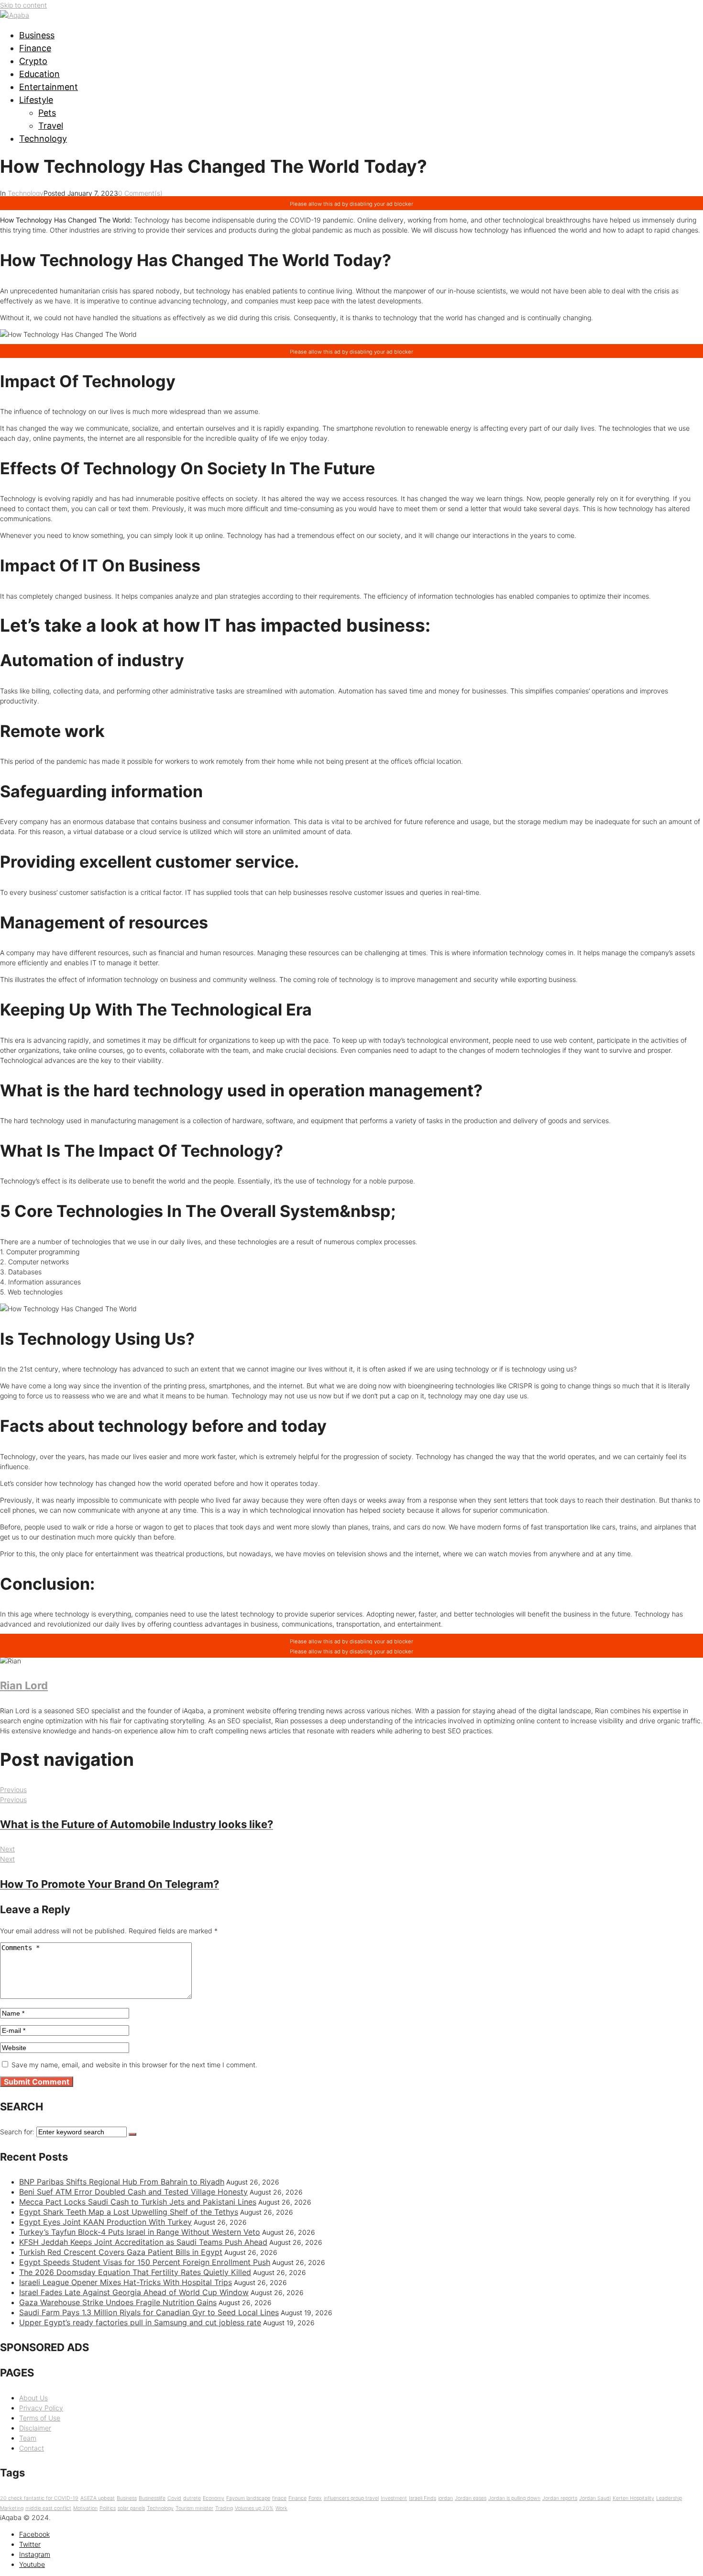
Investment (394, 2498)
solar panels (131, 2508)
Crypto (33, 61)
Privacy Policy (41, 2408)
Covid (174, 2498)
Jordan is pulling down (514, 2498)
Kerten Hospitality (633, 2498)
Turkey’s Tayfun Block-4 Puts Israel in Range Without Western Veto (140, 2232)
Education (39, 74)
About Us (33, 2398)
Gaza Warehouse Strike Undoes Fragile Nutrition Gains (118, 2302)
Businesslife (152, 2498)
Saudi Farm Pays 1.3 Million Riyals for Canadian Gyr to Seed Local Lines (149, 2312)
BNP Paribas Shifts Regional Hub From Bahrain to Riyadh (122, 2182)
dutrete (192, 2498)
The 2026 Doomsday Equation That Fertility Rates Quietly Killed (135, 2272)
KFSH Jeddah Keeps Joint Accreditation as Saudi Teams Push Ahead (143, 2242)
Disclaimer (35, 2428)
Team (28, 2438)
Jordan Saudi (595, 2498)
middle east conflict (48, 2508)
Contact (32, 2448)
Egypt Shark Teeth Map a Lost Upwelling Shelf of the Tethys (129, 2212)
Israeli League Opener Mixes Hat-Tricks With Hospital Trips (126, 2282)
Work (281, 2508)
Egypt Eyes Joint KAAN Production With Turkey (105, 2222)
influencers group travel (351, 2498)
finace (279, 2498)
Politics (108, 2508)
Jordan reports (560, 2498)
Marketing (12, 2508)
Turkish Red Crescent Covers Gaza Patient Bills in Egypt (121, 2252)
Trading (224, 2508)
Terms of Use (40, 2418)
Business (37, 35)
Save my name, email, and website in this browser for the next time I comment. (134, 2065)
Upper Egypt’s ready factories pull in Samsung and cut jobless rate (140, 2322)
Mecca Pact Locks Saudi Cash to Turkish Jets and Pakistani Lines (138, 2202)
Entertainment (49, 87)
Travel (51, 126)
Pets (47, 113)
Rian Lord (24, 1685)
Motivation (85, 2508)
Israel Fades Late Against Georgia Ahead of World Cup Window (134, 2292)
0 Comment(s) (140, 193)
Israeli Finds (423, 2498)
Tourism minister (194, 2508)
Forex (315, 2498)
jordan (445, 2498)
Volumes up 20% (254, 2508)
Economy (214, 2498)
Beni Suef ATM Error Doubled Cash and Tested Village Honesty (133, 2192)
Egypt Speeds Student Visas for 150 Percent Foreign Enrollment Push (145, 2262)
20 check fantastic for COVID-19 (39, 2498)
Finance (35, 48)
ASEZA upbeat (98, 2498)
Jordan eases (471, 2498)
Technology (43, 139)
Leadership (669, 2498)
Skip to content (23, 5)
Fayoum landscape (248, 2498)
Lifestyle (36, 100)
